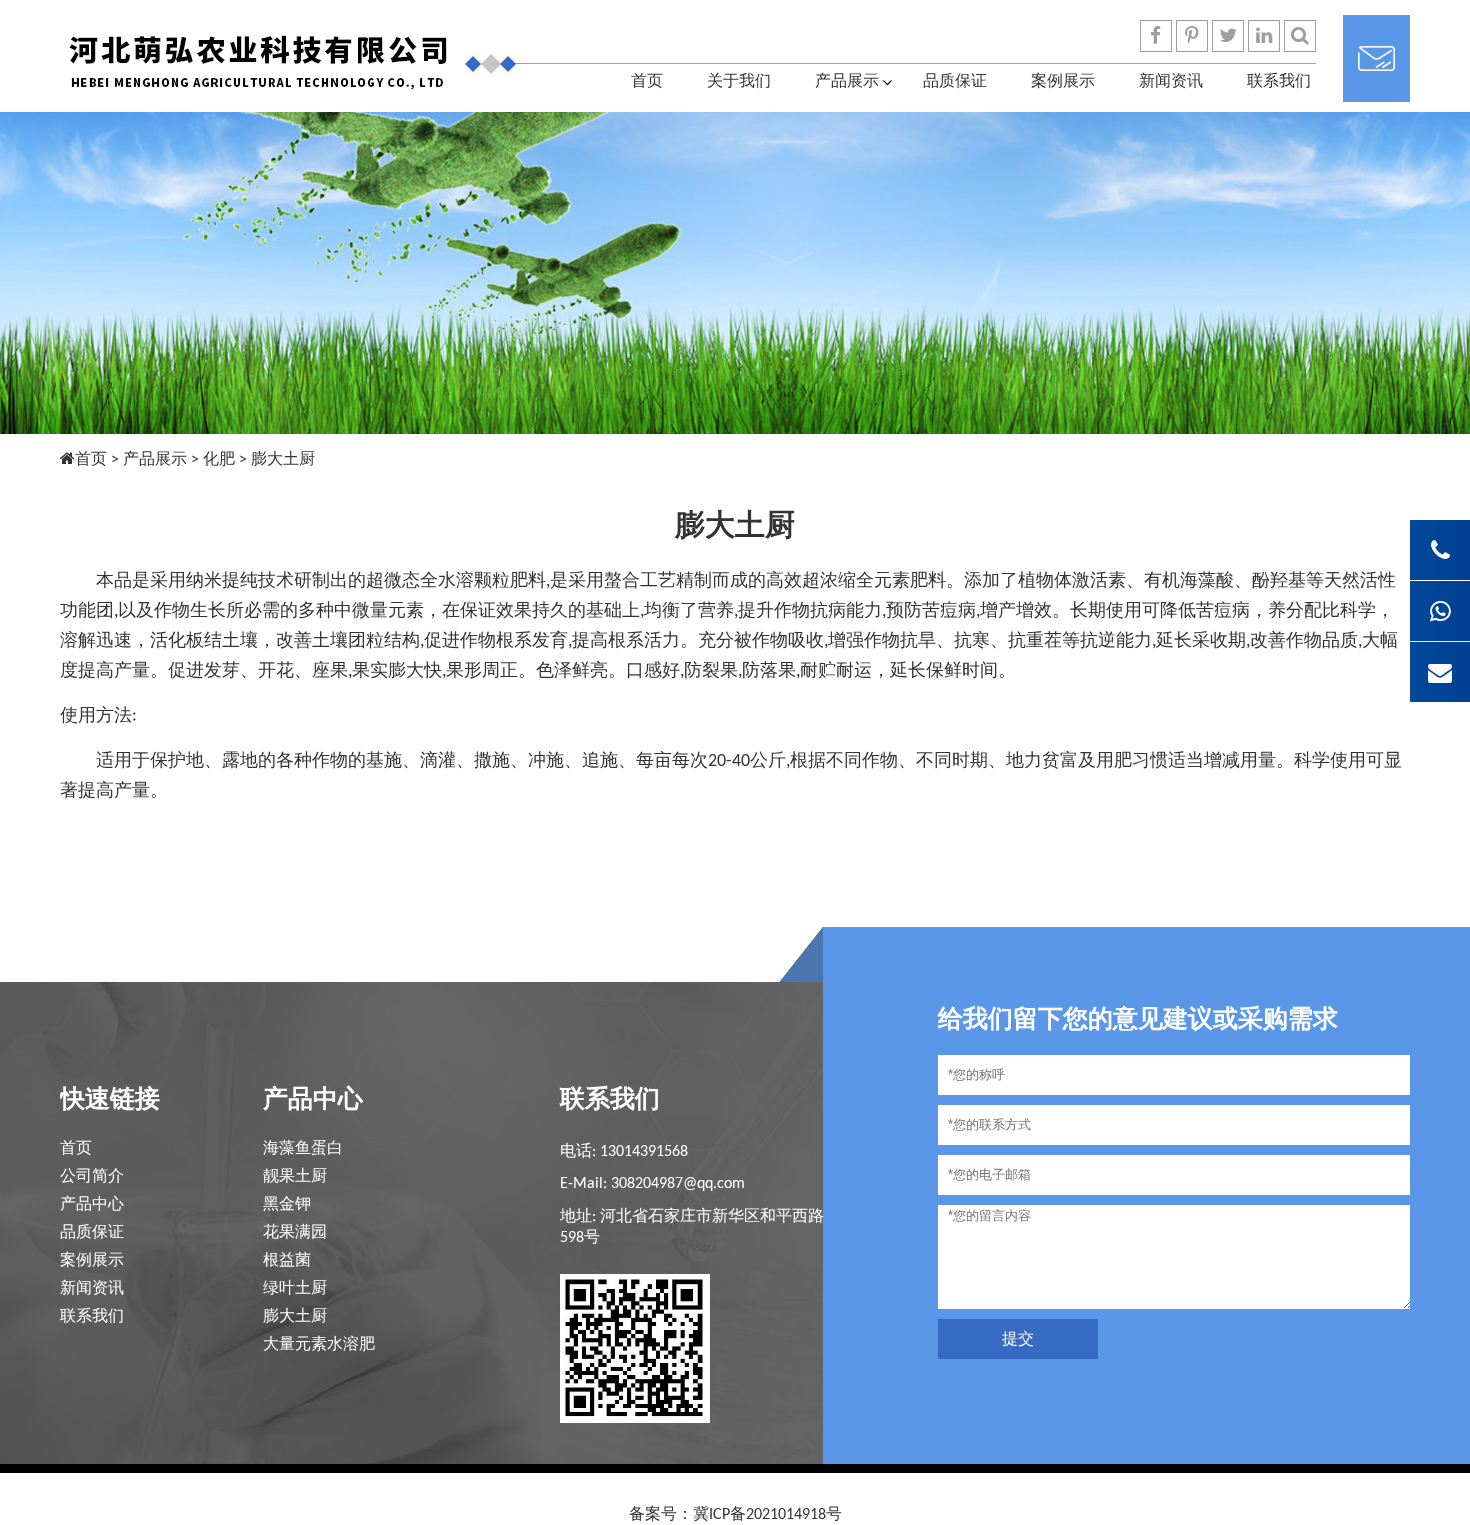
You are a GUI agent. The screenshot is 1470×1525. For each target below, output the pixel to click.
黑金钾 (287, 1205)
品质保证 (955, 82)
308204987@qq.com (678, 1184)
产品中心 (92, 1205)
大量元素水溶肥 (319, 1345)
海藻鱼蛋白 (303, 1149)
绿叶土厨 (295, 1289)
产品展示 (847, 82)
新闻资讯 (1171, 82)
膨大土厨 (295, 1317)
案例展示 (1063, 82)
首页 (647, 82)
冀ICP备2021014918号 (767, 1515)
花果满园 (295, 1233)
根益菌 (287, 1261)
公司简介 (92, 1177)
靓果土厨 (295, 1177)
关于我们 (739, 82)
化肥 (219, 460)
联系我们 (1279, 82)
